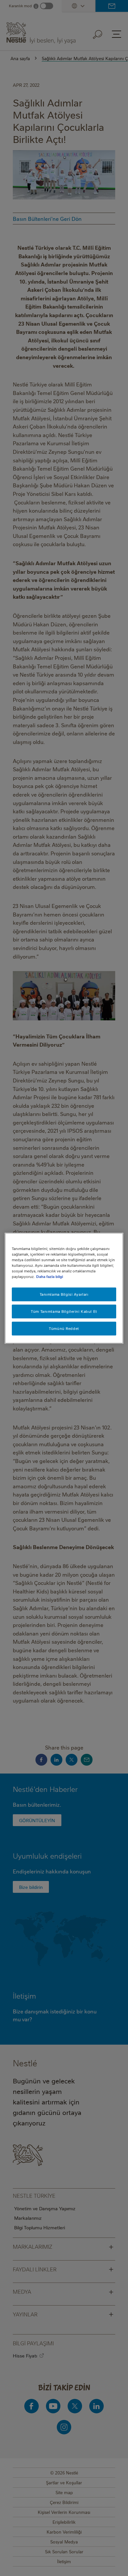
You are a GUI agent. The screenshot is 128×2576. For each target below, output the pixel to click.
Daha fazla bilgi (50, 1276)
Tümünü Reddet (64, 1328)
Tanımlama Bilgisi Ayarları (64, 1294)
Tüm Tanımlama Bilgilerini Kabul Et (64, 1311)
